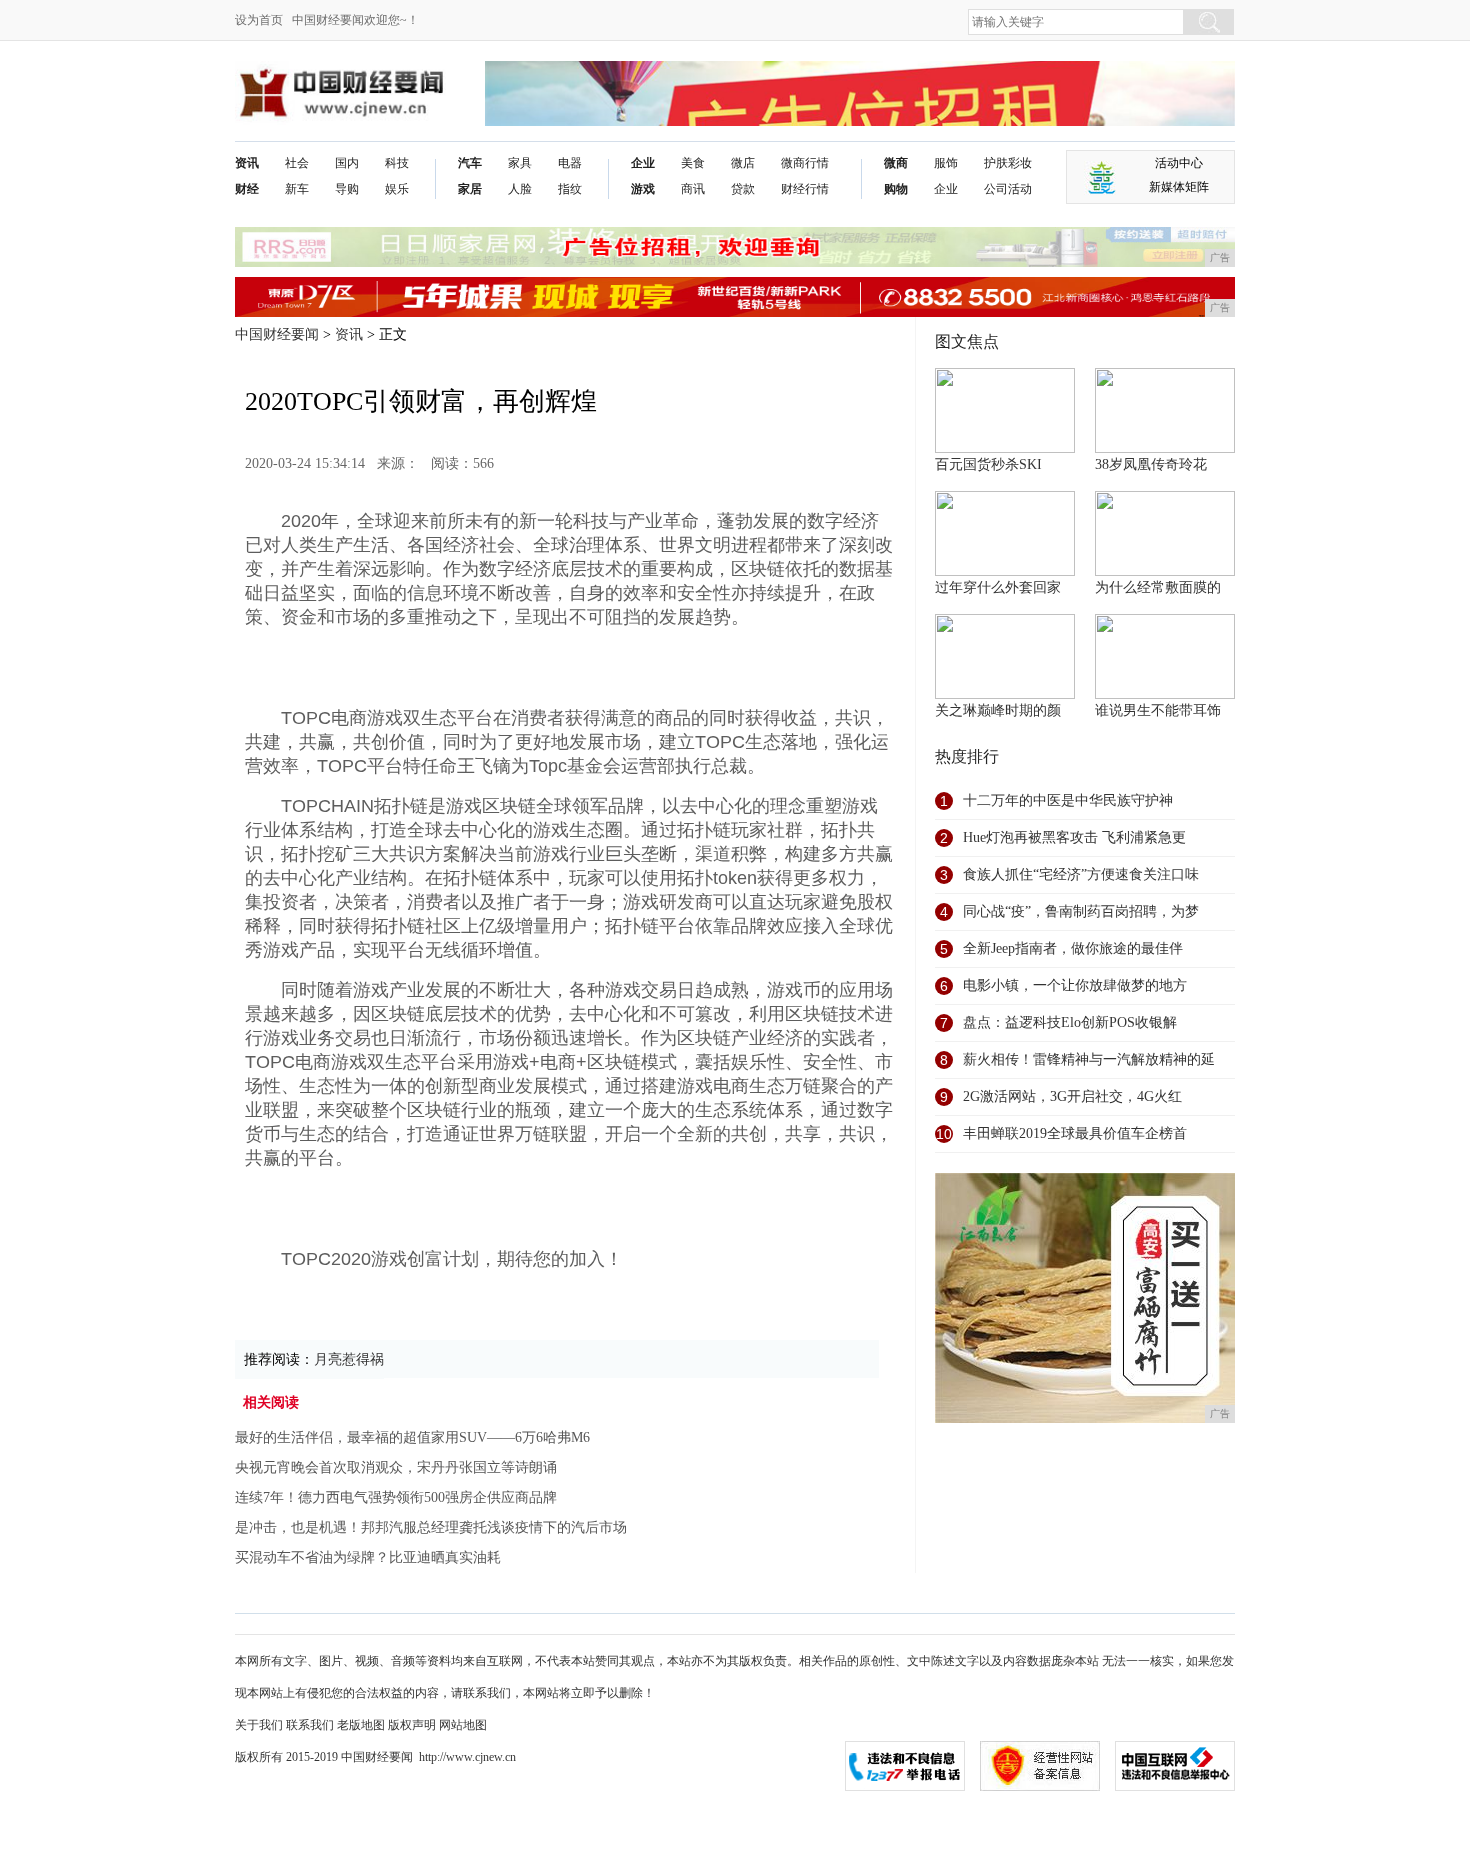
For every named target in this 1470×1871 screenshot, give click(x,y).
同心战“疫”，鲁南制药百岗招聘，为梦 (1081, 911)
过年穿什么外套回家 (998, 587)
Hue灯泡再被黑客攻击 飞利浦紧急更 (1074, 837)
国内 (347, 163)
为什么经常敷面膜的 (1158, 587)
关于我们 (259, 1725)
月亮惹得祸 (349, 1359)
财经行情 (805, 189)
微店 (743, 163)
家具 (520, 163)
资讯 (247, 163)
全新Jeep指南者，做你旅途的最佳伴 (1073, 948)
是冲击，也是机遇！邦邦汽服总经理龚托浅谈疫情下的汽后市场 (431, 1527)
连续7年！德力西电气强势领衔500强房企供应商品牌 (396, 1497)
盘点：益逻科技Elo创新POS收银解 (1070, 1022)
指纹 (570, 189)
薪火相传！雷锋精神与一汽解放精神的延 (1089, 1059)
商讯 (693, 189)
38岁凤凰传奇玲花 (1151, 464)
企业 (643, 163)
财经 (247, 189)
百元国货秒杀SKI (988, 464)
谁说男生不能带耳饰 (1158, 710)
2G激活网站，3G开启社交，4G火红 (1072, 1096)
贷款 (743, 189)
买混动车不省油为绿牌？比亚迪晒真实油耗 (368, 1557)
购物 (896, 189)
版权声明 (412, 1725)
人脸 (520, 189)
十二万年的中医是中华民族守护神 (1068, 800)
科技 (397, 163)
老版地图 (361, 1725)
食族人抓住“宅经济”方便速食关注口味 (1081, 874)
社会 (297, 163)
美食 (693, 163)
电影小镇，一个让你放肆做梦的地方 (1075, 985)
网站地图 (463, 1725)
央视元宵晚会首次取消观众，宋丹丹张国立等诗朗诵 (396, 1467)
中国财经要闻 (277, 334)
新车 (297, 189)
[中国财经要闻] (340, 76)
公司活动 (1008, 189)
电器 (570, 163)
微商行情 (805, 163)
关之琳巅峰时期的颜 (998, 710)
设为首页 (259, 20)
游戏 (643, 189)
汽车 (470, 163)
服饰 (946, 163)
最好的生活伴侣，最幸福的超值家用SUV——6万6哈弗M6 (412, 1437)
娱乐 (397, 189)
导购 (347, 189)
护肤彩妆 (1008, 163)
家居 (470, 189)
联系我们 (310, 1725)
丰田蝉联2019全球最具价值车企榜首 (1075, 1133)
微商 (896, 163)
